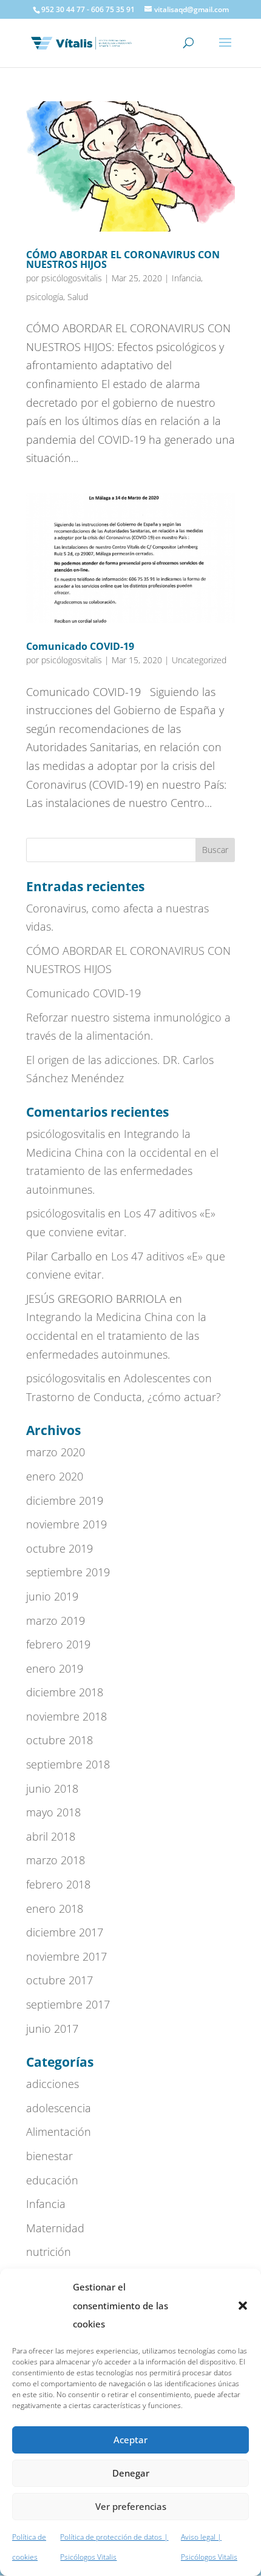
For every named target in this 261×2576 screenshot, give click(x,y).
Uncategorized (199, 660)
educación (52, 2180)
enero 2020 (55, 1476)
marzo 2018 (56, 1860)
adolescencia (59, 2108)
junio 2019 (52, 1596)
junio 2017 (52, 2029)
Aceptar (130, 2440)
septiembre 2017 (68, 2004)
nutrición (49, 2252)
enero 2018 (55, 1909)
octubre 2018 (59, 1740)
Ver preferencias (131, 2506)
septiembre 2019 (68, 1572)
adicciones (53, 2084)
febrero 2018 (58, 1884)
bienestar (49, 2156)
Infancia (186, 278)
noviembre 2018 (66, 1716)
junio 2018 (52, 1788)
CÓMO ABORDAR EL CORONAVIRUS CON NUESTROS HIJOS (123, 259)
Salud (78, 297)
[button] (243, 2306)
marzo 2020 (56, 1452)
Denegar (131, 2473)
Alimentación (59, 2132)
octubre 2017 (59, 1980)
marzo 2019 (56, 1621)
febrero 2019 (58, 1644)
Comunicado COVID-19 (80, 646)
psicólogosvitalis (72, 278)
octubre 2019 (59, 1548)
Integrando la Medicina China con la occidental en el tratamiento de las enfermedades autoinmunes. (116, 1335)
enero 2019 (55, 1668)
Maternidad (55, 2228)
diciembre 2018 (65, 1692)
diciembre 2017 (65, 1932)
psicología (45, 297)
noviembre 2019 (66, 1524)
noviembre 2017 (66, 1956)
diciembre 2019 (65, 1500)
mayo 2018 (53, 1812)
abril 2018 (51, 1836)
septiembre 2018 (68, 1764)
